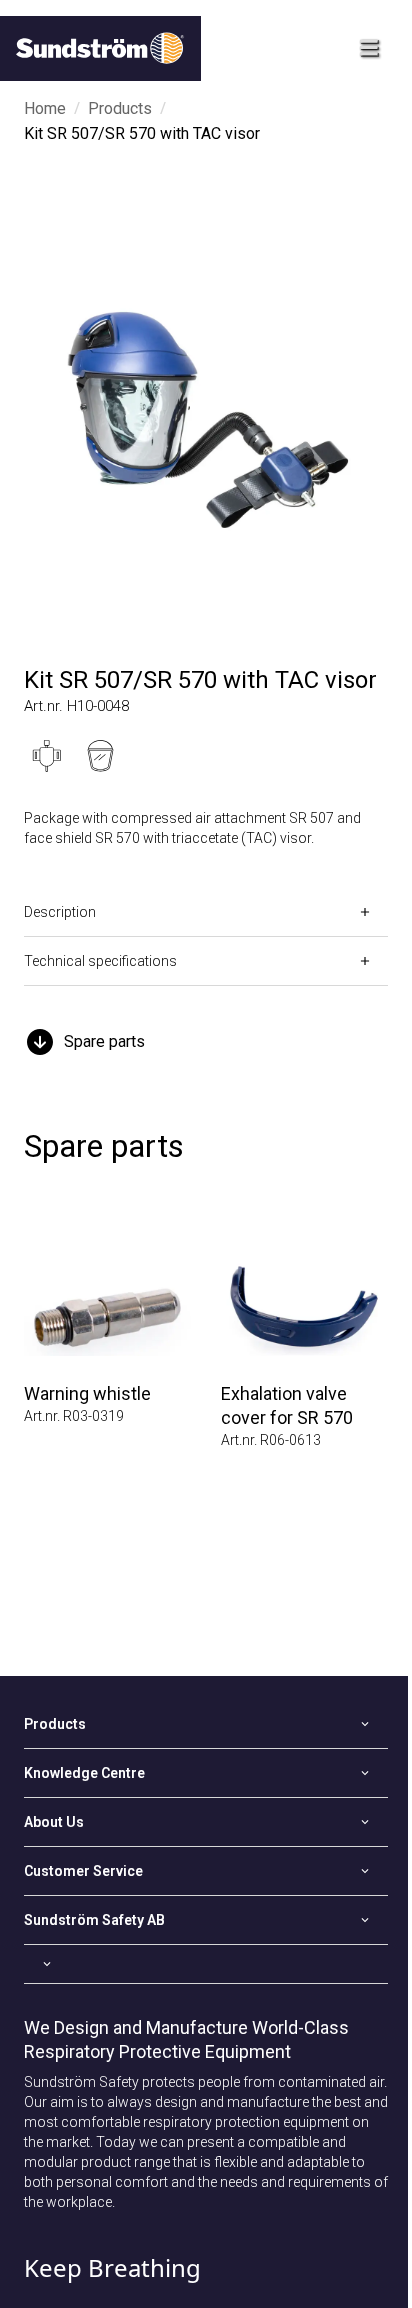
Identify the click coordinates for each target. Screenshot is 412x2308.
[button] (206, 1042)
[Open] (206, 1964)
